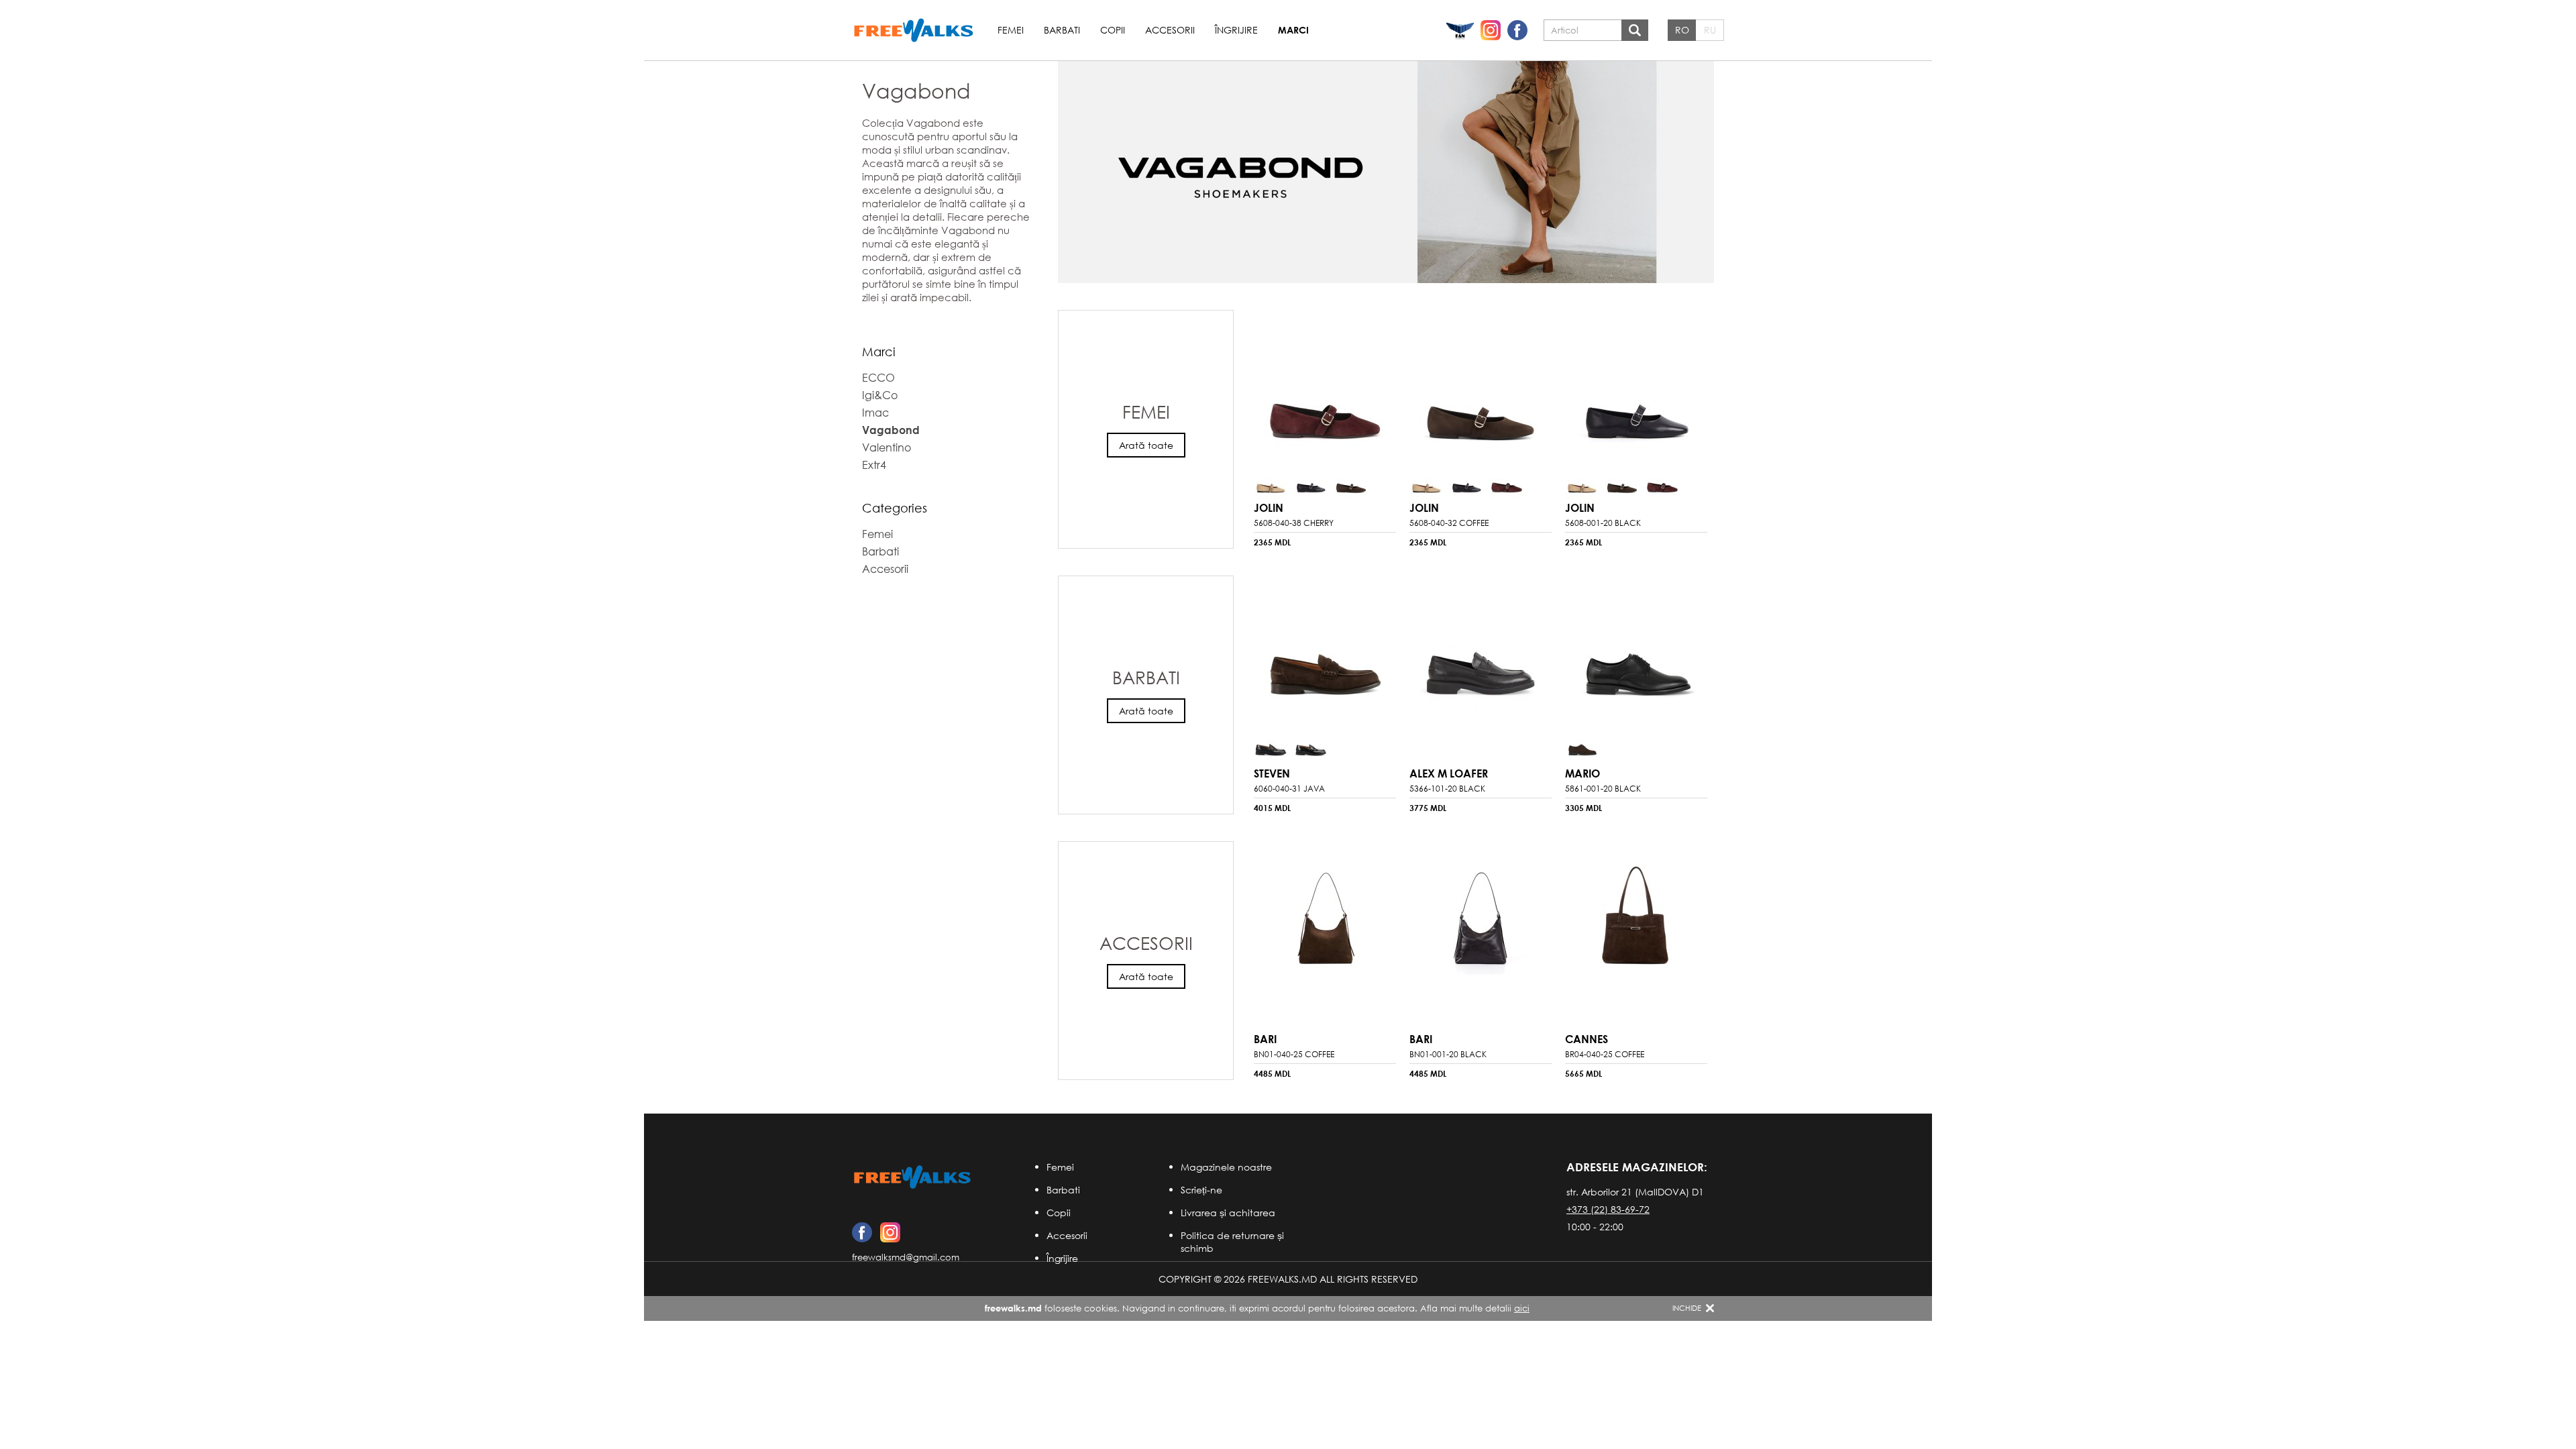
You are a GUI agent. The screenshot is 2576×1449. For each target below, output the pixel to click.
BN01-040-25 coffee (1294, 1054)
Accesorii (1067, 1235)
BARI (1265, 1039)
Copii (1059, 1213)
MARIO (1582, 773)
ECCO (878, 377)
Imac (875, 412)
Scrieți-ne (1201, 1190)
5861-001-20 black (1603, 789)
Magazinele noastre (1226, 1167)
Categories (895, 508)
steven (1272, 773)
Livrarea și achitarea (1228, 1213)
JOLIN (1269, 507)
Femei (1060, 1167)
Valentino (887, 447)
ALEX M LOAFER (1449, 773)
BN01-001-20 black (1448, 1054)
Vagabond (891, 430)
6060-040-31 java (1289, 789)
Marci (879, 352)
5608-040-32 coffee (1449, 523)
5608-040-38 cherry (1294, 523)
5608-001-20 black (1603, 523)
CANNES (1587, 1039)
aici (1522, 1308)
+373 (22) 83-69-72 (1608, 1209)
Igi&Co (880, 395)
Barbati (1063, 1190)
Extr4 (874, 465)
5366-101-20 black (1447, 789)
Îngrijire (1062, 1258)
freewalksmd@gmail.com (906, 1257)
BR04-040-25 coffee (1605, 1054)
